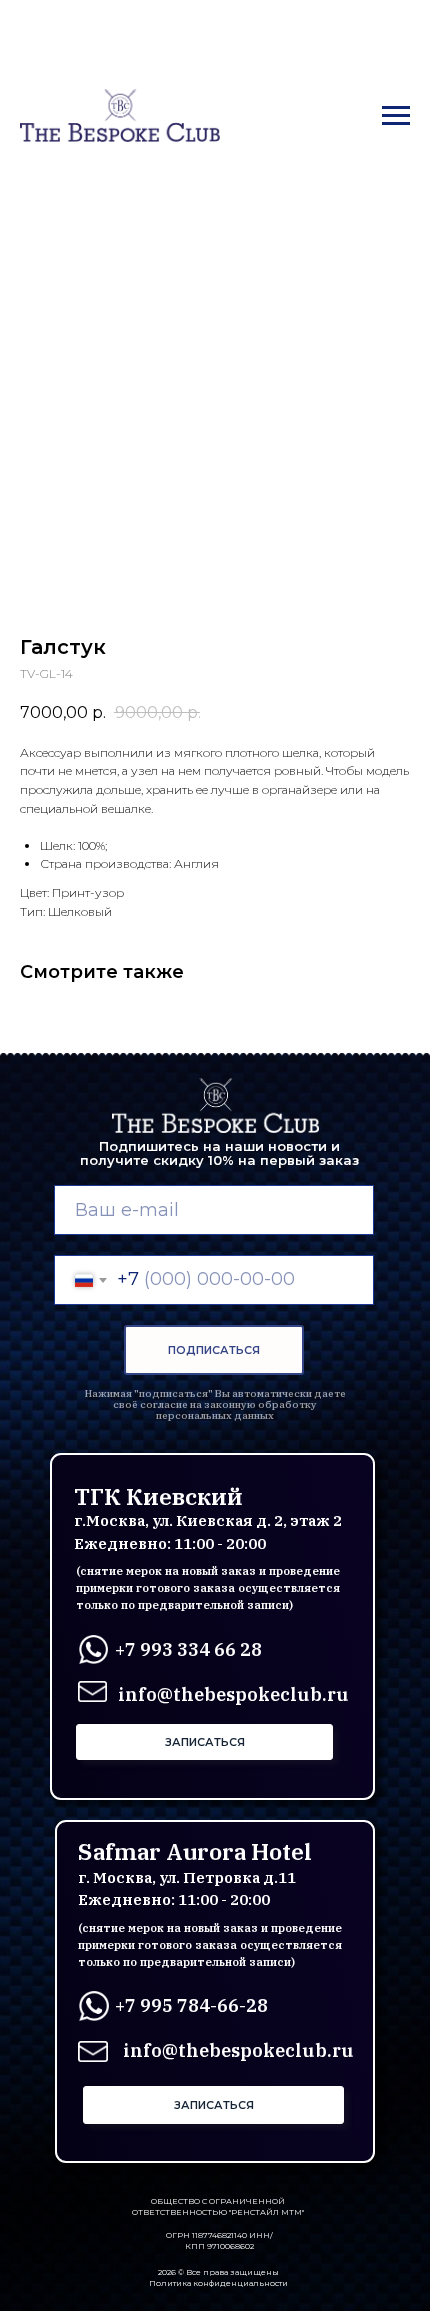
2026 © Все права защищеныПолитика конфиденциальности (218, 2277)
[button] (204, 1742)
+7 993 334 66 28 (188, 1649)
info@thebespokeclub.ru (238, 2050)
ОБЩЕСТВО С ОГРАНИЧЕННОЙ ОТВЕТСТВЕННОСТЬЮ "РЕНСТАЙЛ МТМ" (218, 2206)
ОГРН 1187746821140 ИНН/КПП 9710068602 (219, 2240)
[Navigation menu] (396, 116)
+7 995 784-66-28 (191, 2005)
